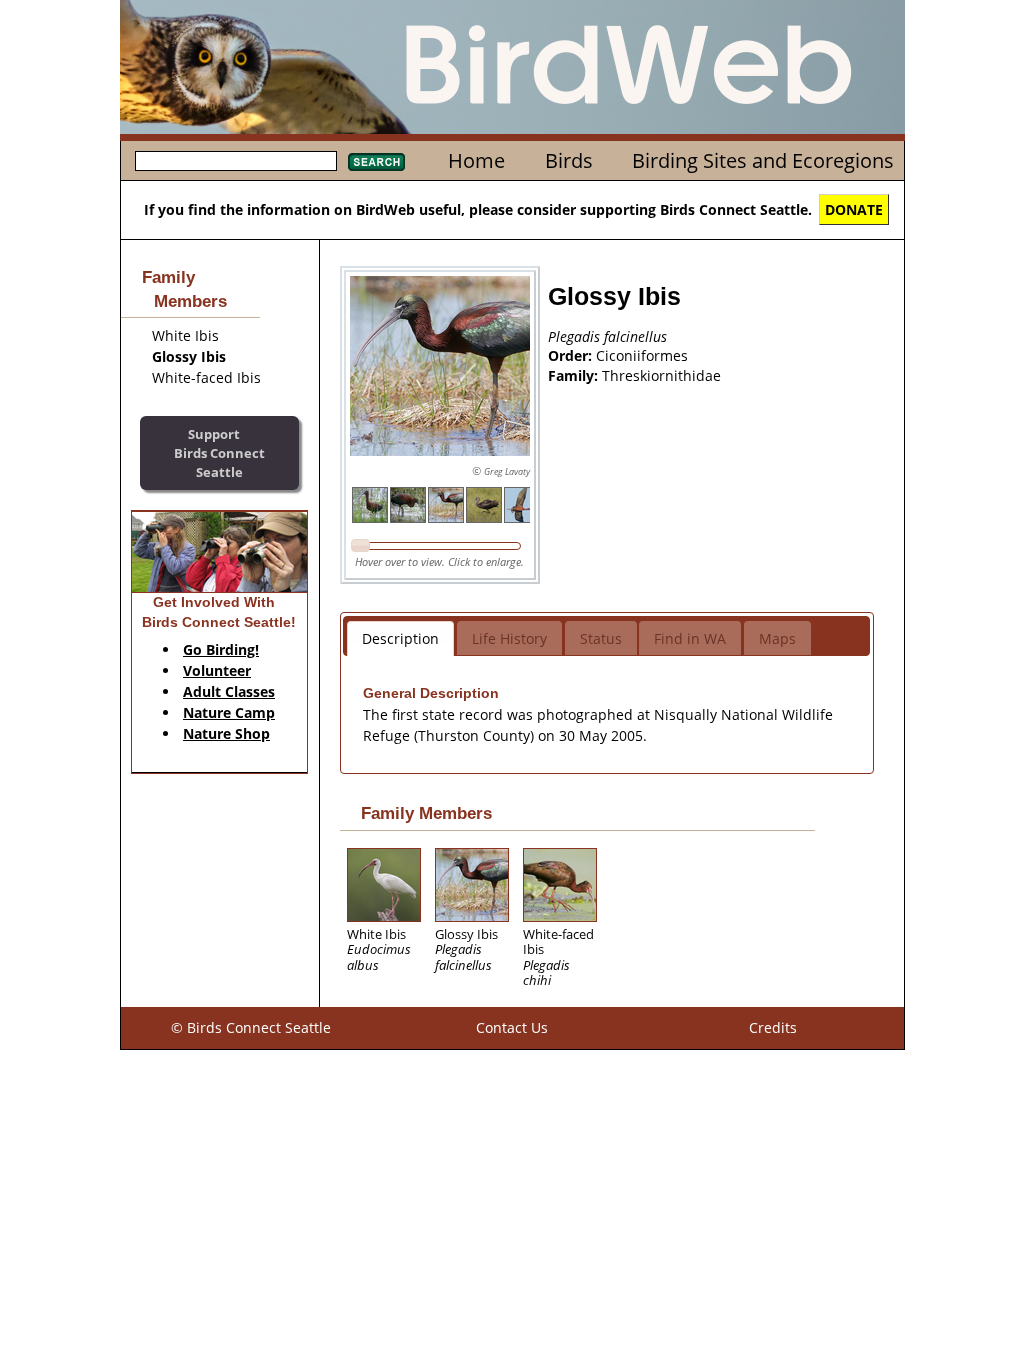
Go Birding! (221, 649)
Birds (569, 160)
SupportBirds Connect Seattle (219, 452)
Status (601, 638)
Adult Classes (229, 691)
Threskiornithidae (661, 375)
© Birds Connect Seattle (251, 1027)
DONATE (854, 209)
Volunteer (217, 670)
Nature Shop (226, 733)
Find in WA (690, 638)
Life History (509, 638)
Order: (572, 355)
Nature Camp (229, 712)
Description (400, 638)
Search (376, 162)
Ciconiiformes (642, 355)
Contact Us (512, 1027)
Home (476, 160)
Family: (575, 375)
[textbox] (236, 161)
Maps (777, 638)
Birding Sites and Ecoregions (763, 160)
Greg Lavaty (507, 471)
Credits (773, 1027)
